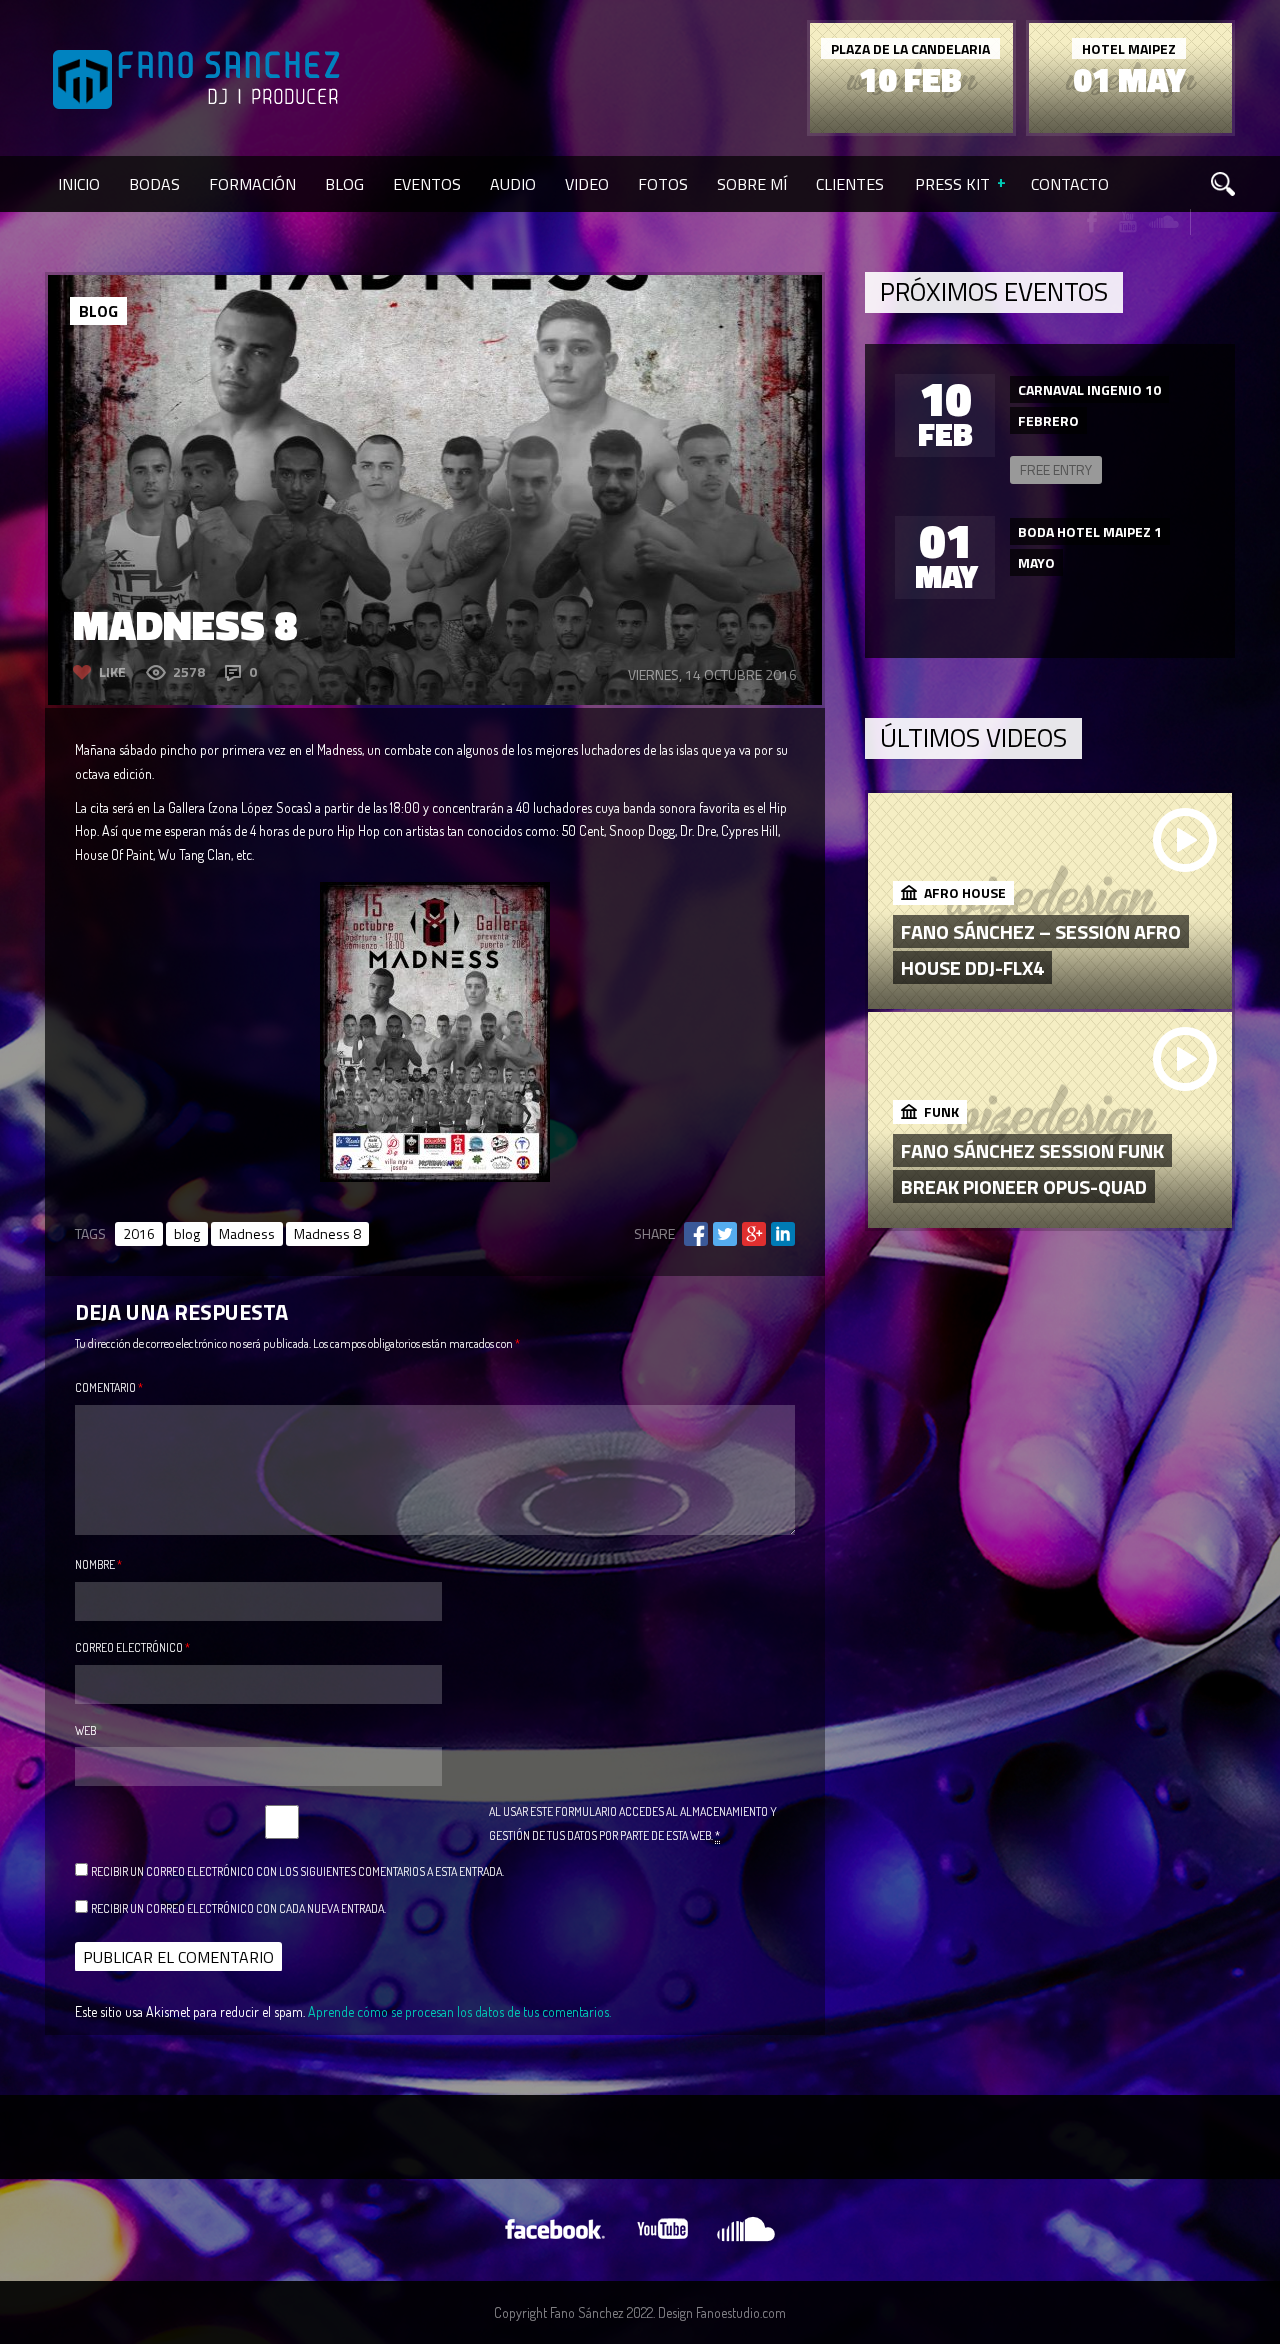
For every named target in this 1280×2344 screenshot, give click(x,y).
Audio (513, 184)
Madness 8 (327, 1233)
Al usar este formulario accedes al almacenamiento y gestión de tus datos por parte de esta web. (633, 1823)
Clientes (850, 184)
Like (112, 671)
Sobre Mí (752, 184)
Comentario (109, 1387)
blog (187, 1233)
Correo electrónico (132, 1647)
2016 (139, 1233)
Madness (247, 1233)
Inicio (79, 184)
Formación (252, 184)
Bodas (154, 184)
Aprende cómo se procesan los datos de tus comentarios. (459, 2011)
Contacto (1070, 184)
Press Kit (952, 184)
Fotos (663, 184)
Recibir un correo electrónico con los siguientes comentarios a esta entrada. (297, 1871)
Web (85, 1730)
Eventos (427, 184)
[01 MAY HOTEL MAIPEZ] (1130, 127)
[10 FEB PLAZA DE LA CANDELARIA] (911, 127)
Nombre (98, 1564)
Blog (344, 184)
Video (587, 184)
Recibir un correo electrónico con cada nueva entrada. (238, 1908)
